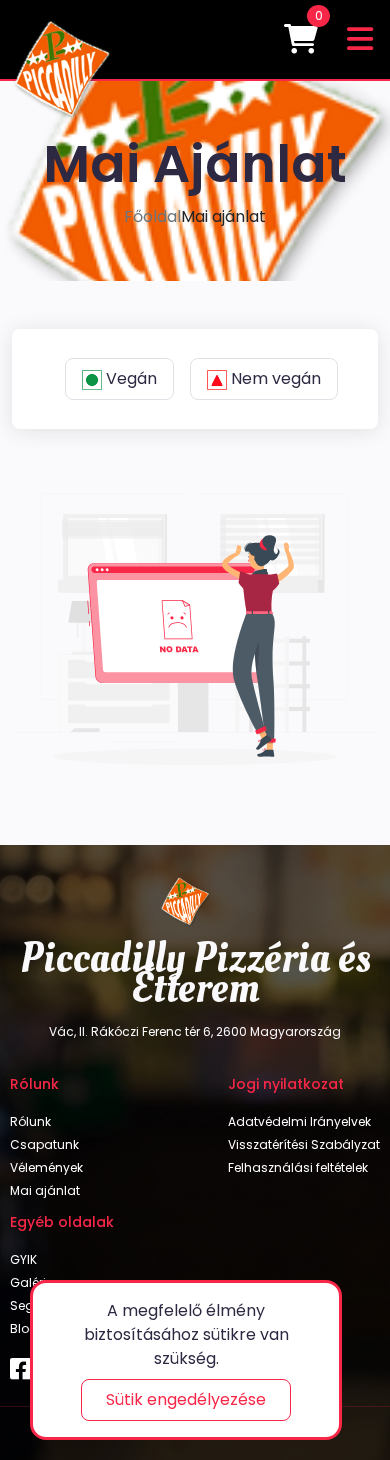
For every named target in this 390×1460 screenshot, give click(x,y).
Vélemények (46, 1167)
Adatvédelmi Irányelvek (299, 1121)
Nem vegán (276, 378)
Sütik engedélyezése (186, 1399)
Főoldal (152, 216)
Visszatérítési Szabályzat (304, 1144)
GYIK (23, 1259)
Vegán (131, 378)
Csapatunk (44, 1144)
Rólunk (30, 1121)
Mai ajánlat (45, 1190)
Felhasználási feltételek (298, 1167)
